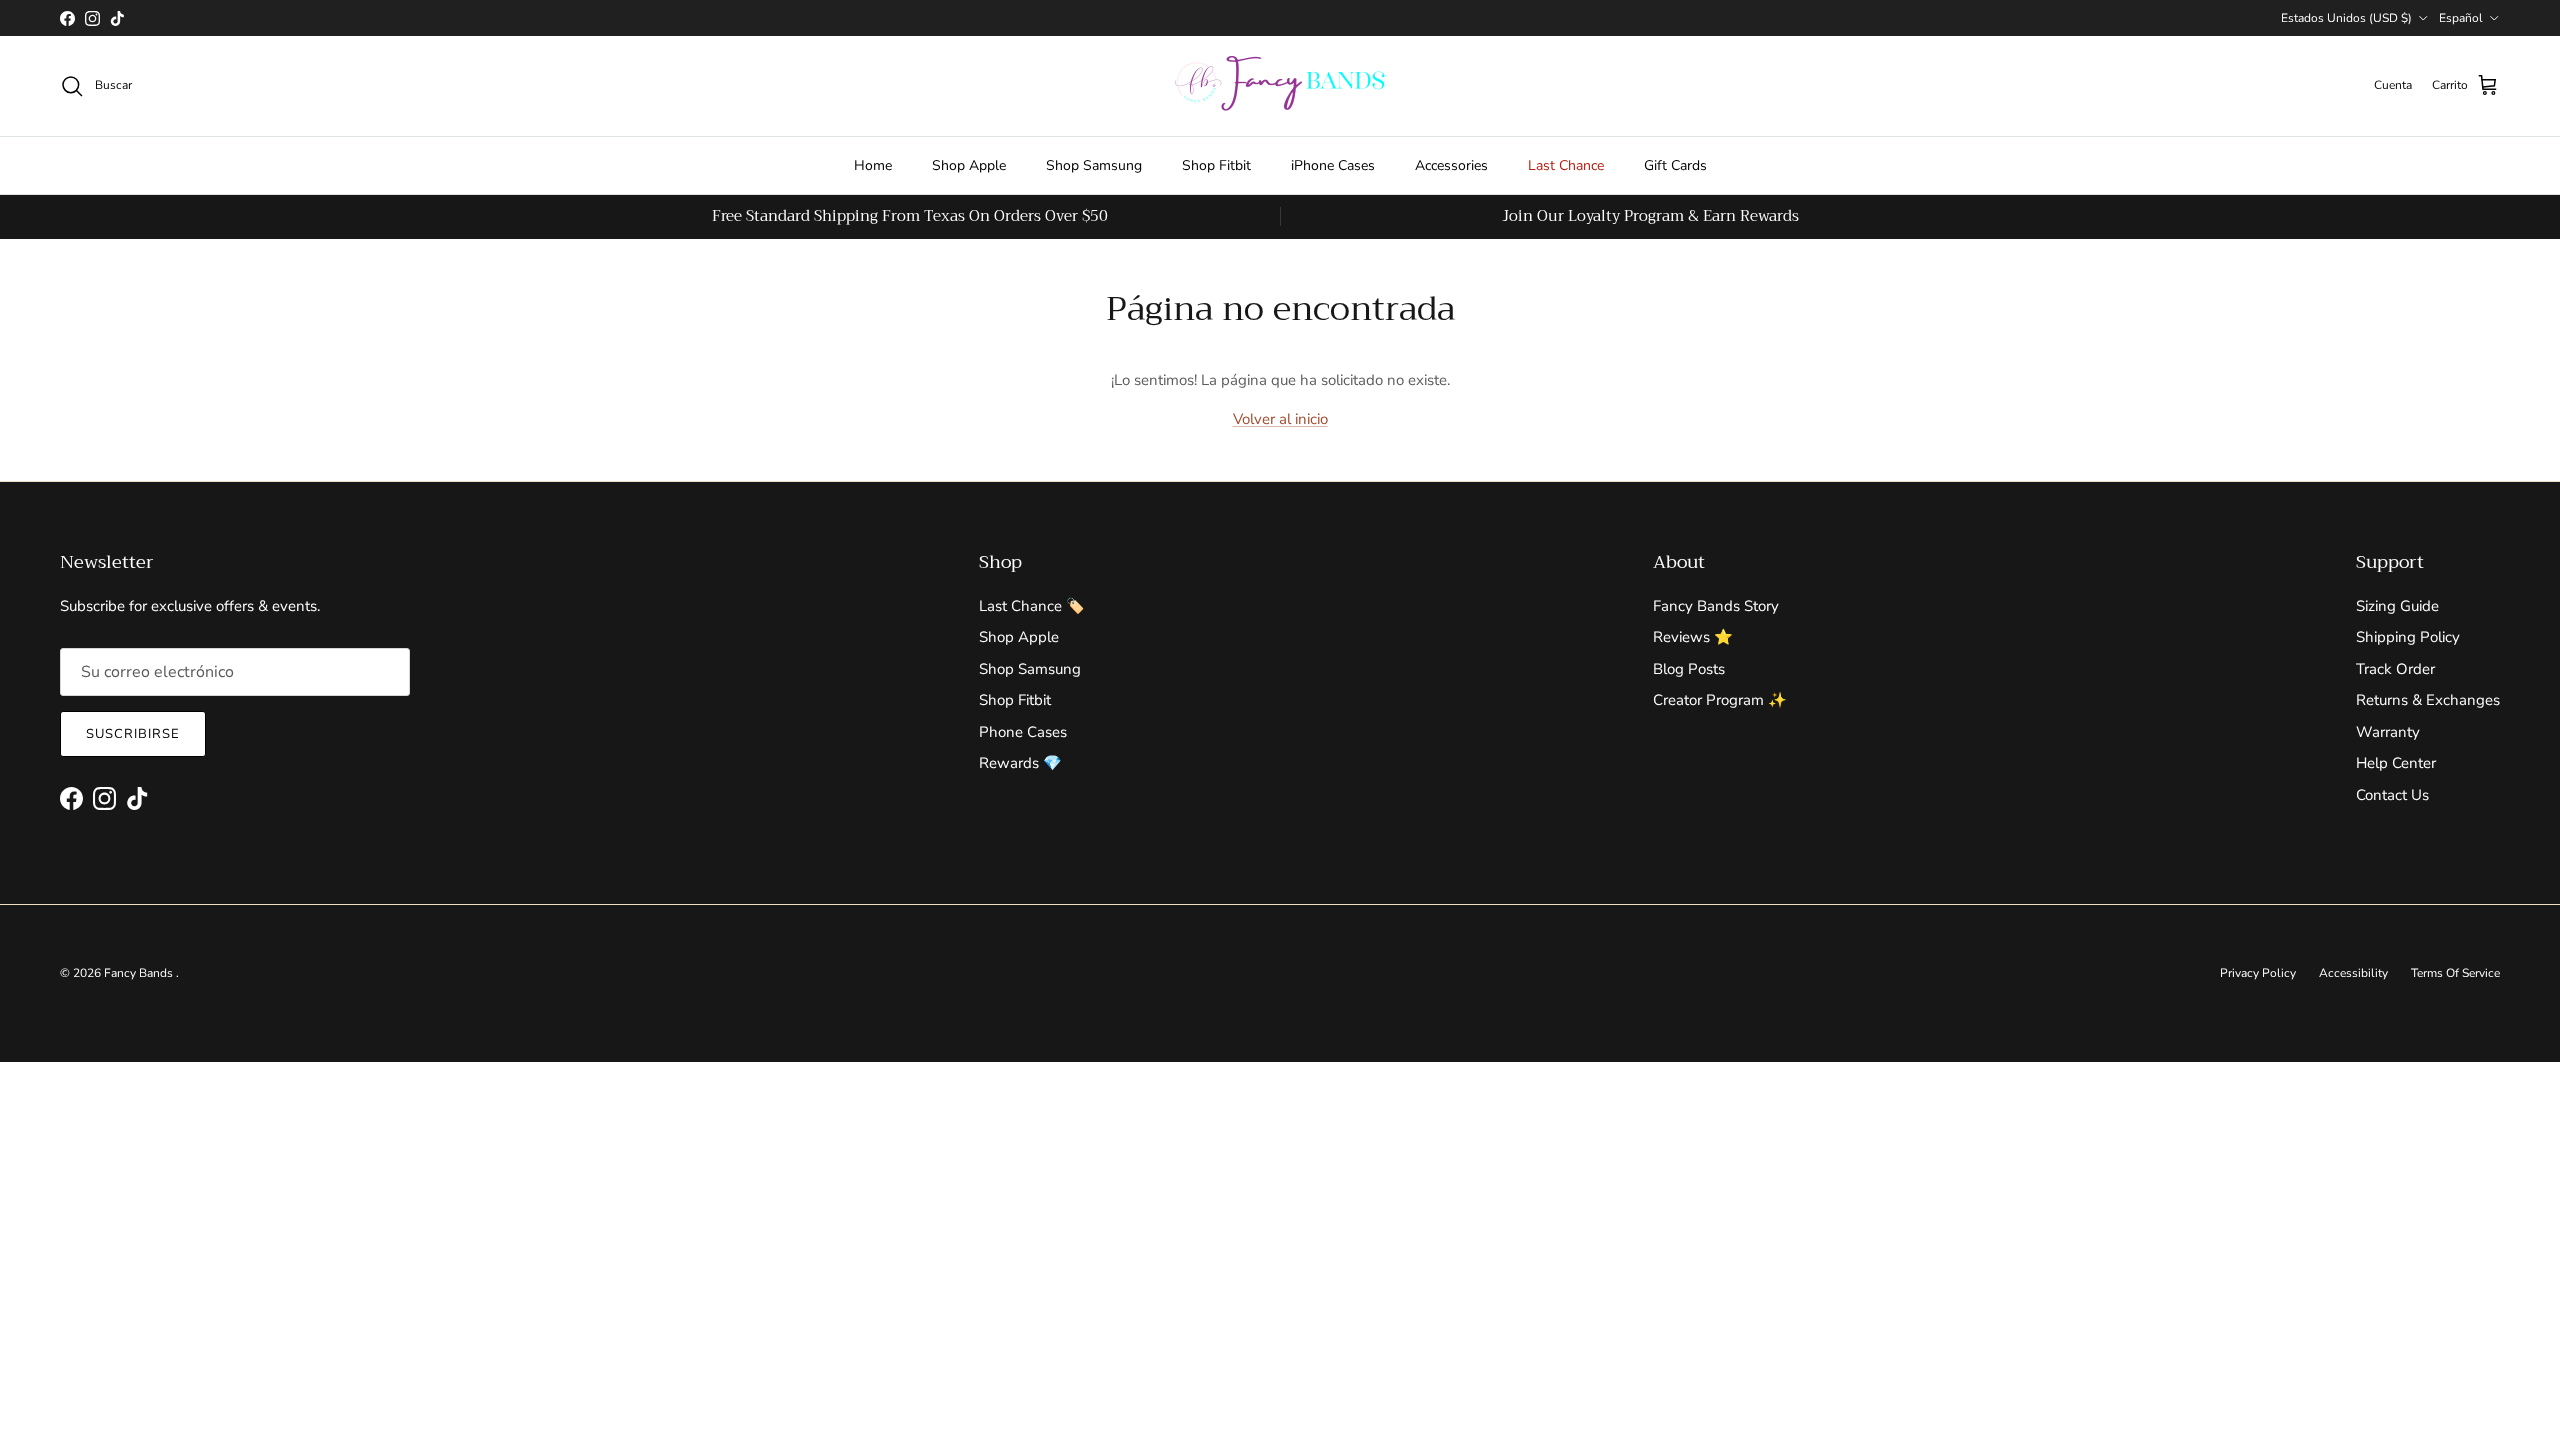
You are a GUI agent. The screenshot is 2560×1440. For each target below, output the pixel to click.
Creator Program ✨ (1720, 700)
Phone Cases (1023, 732)
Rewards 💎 (1020, 763)
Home (873, 165)
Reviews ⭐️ (1693, 637)
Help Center (2396, 763)
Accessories (1451, 165)
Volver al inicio (1280, 419)
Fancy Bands (140, 973)
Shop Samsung (1094, 165)
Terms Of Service (2455, 973)
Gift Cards (1675, 165)
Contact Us (2392, 795)
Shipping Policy (2408, 637)
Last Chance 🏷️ (1032, 606)
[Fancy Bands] (1280, 86)
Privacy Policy (2258, 973)
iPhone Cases (1333, 165)
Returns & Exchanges (2428, 700)
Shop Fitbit (1216, 165)
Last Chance (1566, 165)
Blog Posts (1689, 669)
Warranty (2388, 732)
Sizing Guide (2397, 606)
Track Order (2395, 669)
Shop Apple (969, 165)
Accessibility (2353, 973)
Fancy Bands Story (1716, 606)
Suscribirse (133, 734)
